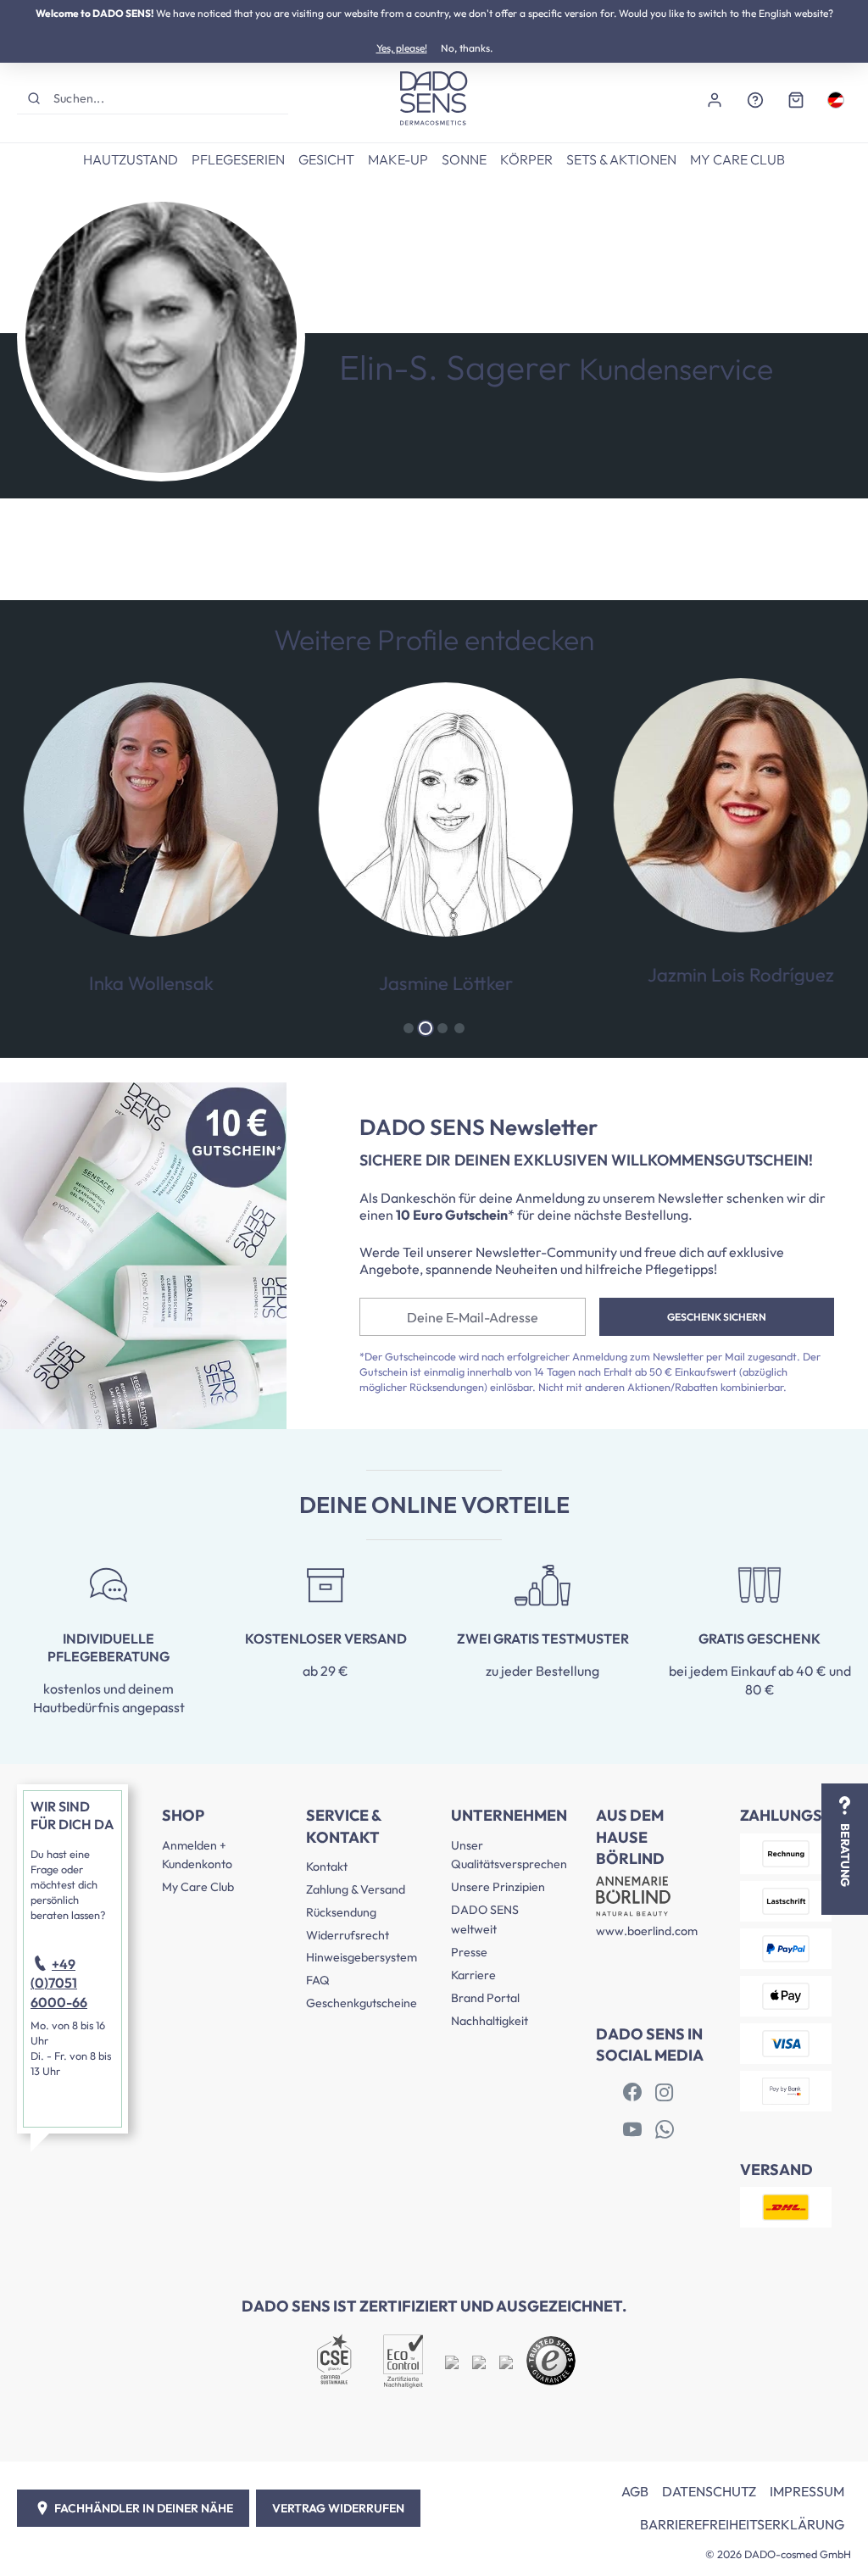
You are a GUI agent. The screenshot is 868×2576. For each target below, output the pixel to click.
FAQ (318, 1980)
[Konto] (715, 98)
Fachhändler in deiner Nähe (144, 2508)
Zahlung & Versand (356, 1889)
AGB (635, 2491)
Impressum (807, 2491)
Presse (469, 1952)
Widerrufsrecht (348, 1935)
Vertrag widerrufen (338, 2508)
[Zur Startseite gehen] (434, 98)
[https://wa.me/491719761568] (665, 2130)
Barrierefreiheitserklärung (742, 2524)
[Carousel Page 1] (409, 1028)
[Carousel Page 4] (459, 1028)
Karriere (473, 1975)
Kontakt (327, 1867)
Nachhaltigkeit (490, 2021)
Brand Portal (485, 1998)
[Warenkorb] (796, 98)
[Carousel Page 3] (442, 1028)
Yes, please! (402, 48)
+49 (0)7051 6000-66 (59, 1983)
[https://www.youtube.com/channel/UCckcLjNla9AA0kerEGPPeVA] (632, 2130)
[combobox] (169, 98)
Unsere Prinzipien (498, 1887)
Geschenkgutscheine (362, 2003)
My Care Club (198, 1887)
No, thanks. (467, 48)
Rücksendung (341, 1912)
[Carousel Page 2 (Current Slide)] (426, 1028)
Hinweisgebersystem (362, 1957)
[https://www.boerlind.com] (632, 2093)
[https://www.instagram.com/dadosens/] (665, 2093)
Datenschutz (709, 2491)
